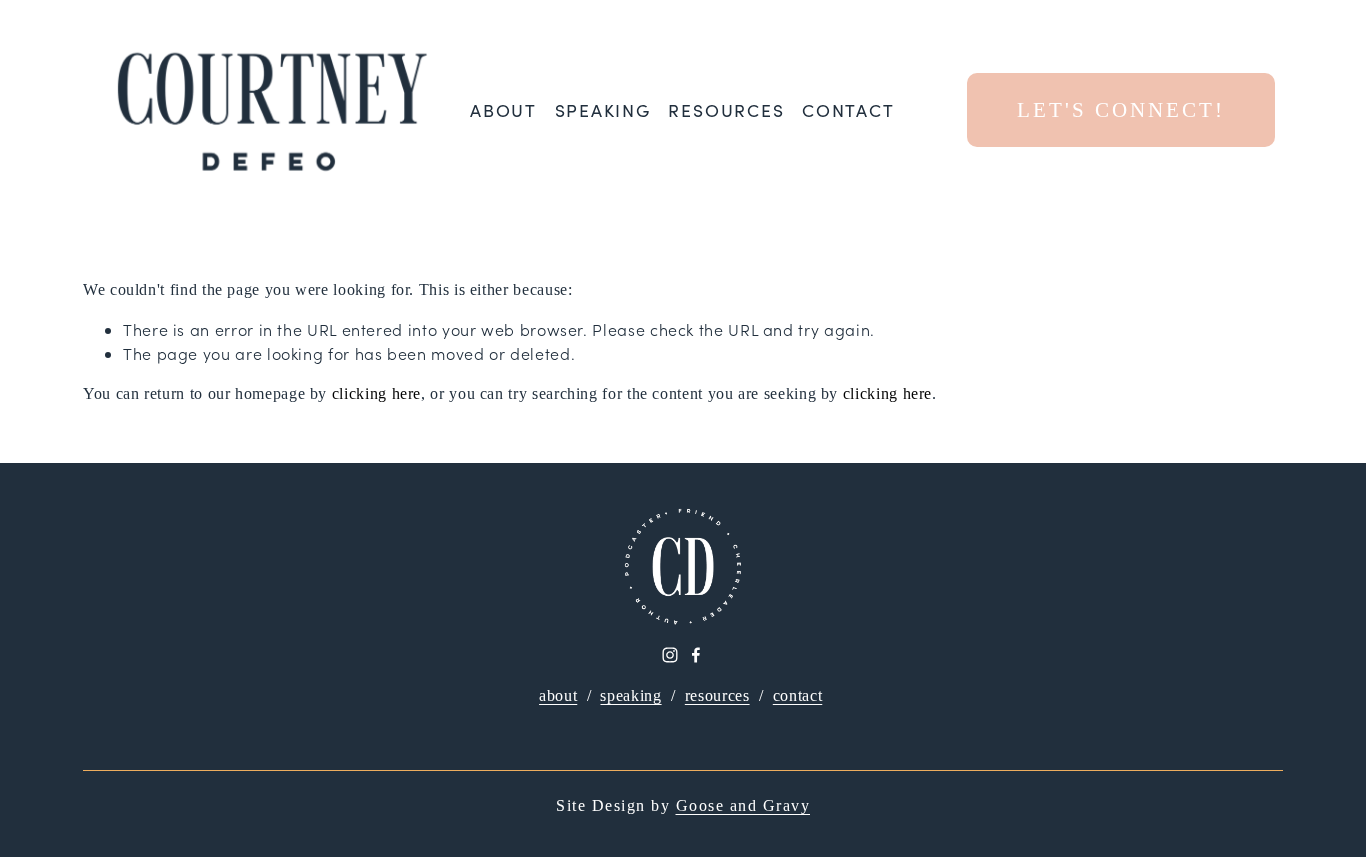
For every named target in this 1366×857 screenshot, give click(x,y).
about (558, 695)
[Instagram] (670, 655)
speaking (630, 695)
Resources (726, 110)
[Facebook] (696, 655)
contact (797, 695)
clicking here (376, 393)
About (503, 110)
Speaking (603, 110)
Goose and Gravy (743, 805)
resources (717, 695)
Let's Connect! (1121, 109)
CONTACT (848, 110)
